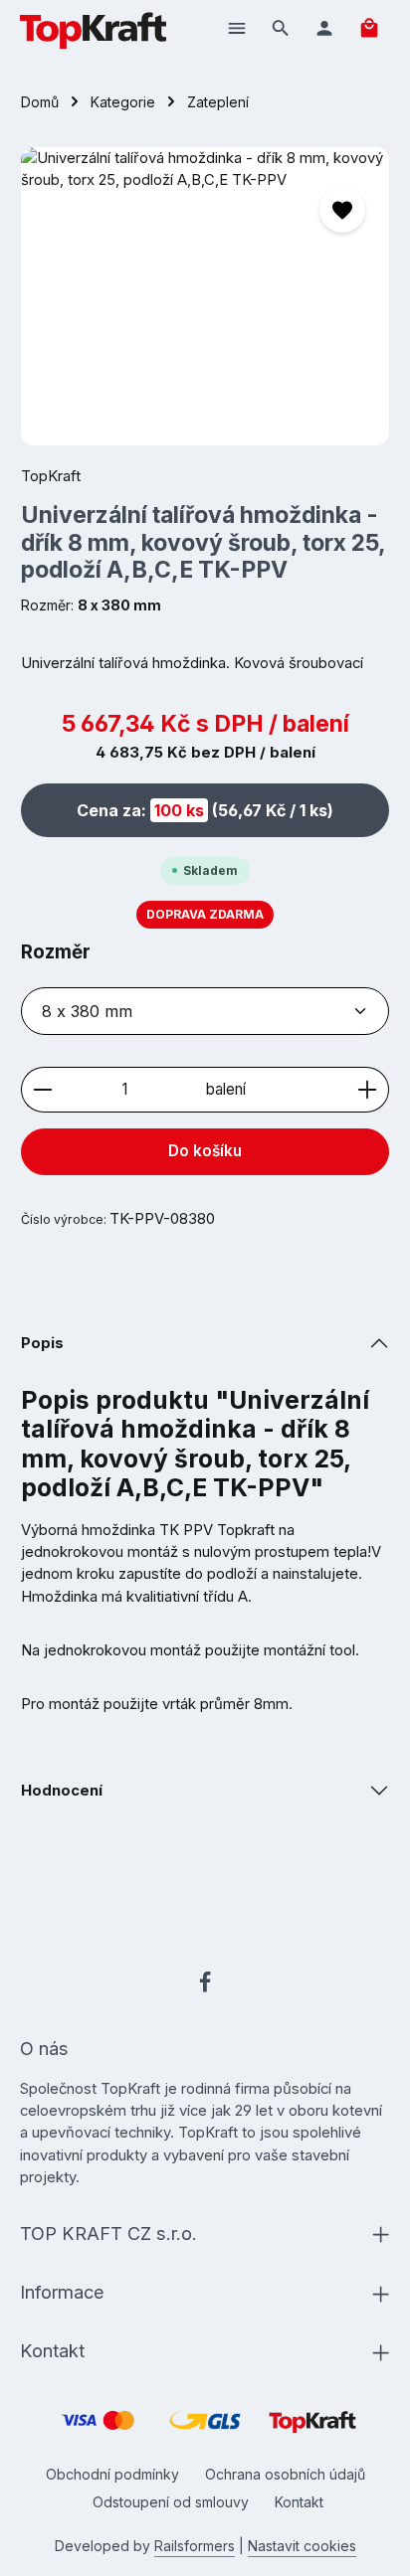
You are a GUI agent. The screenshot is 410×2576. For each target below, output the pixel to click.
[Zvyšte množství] (368, 1090)
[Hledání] (281, 28)
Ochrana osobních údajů (285, 2474)
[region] (205, 296)
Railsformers (195, 2546)
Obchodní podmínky (112, 2474)
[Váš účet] (324, 28)
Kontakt (299, 2502)
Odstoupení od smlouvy (171, 2502)
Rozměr (56, 951)
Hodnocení (62, 1791)
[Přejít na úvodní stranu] (93, 28)
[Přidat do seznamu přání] (342, 210)
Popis (42, 1343)
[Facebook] (205, 1985)
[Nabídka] (237, 28)
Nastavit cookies (302, 2546)
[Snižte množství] (42, 1090)
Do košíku (205, 1151)
